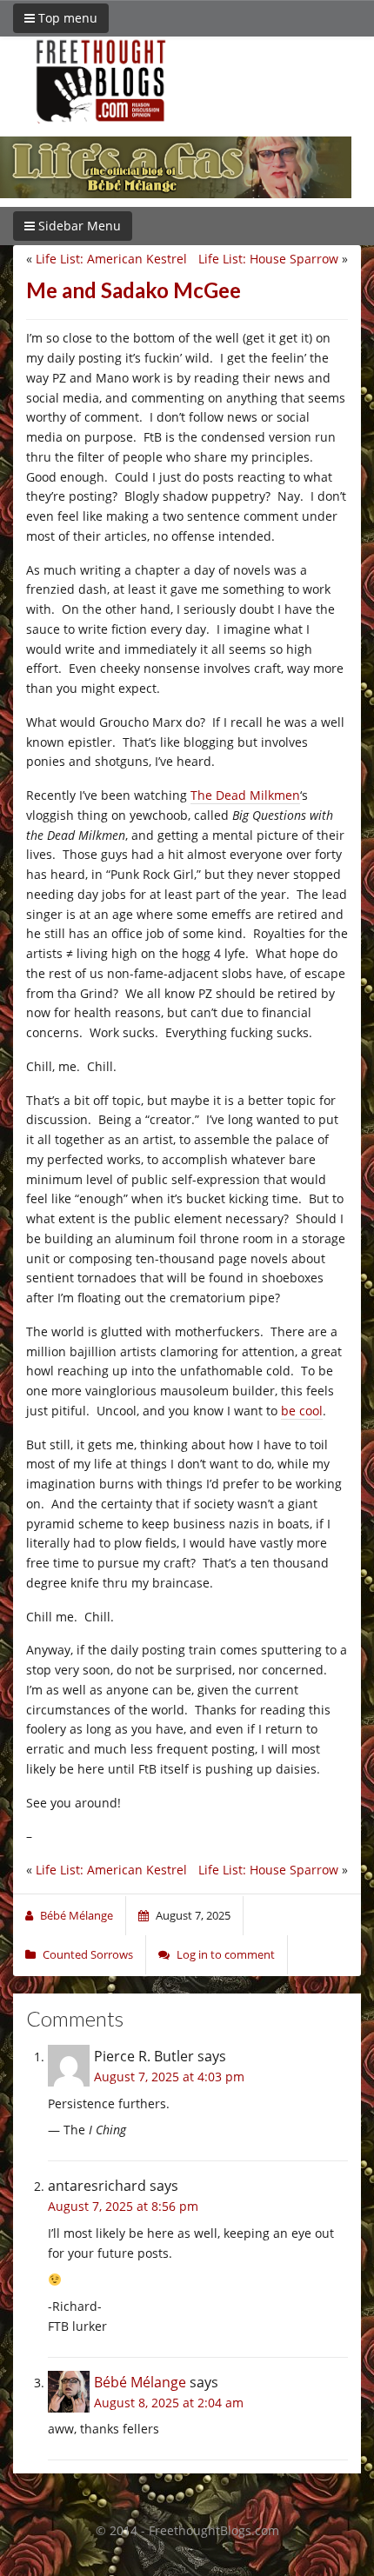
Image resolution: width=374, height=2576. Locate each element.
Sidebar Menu (78, 226)
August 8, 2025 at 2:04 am (169, 2403)
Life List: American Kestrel (111, 259)
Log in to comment (226, 1954)
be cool (302, 1411)
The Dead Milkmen (245, 795)
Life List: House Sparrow (268, 259)
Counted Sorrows (88, 1954)
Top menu (66, 18)
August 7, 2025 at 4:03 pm (169, 2077)
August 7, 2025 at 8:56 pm (123, 2206)
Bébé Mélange (140, 2382)
